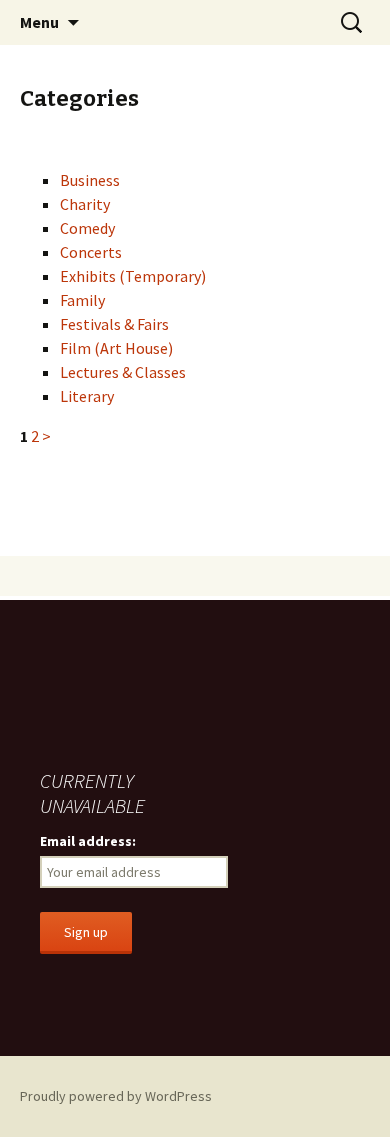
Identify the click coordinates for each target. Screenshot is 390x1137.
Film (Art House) (116, 348)
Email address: (88, 841)
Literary (87, 396)
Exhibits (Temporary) (133, 276)
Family (82, 300)
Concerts (91, 252)
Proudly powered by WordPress (116, 1096)
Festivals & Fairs (114, 324)
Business (90, 180)
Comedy (87, 228)
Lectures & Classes (123, 372)
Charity (85, 204)
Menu (39, 22)
